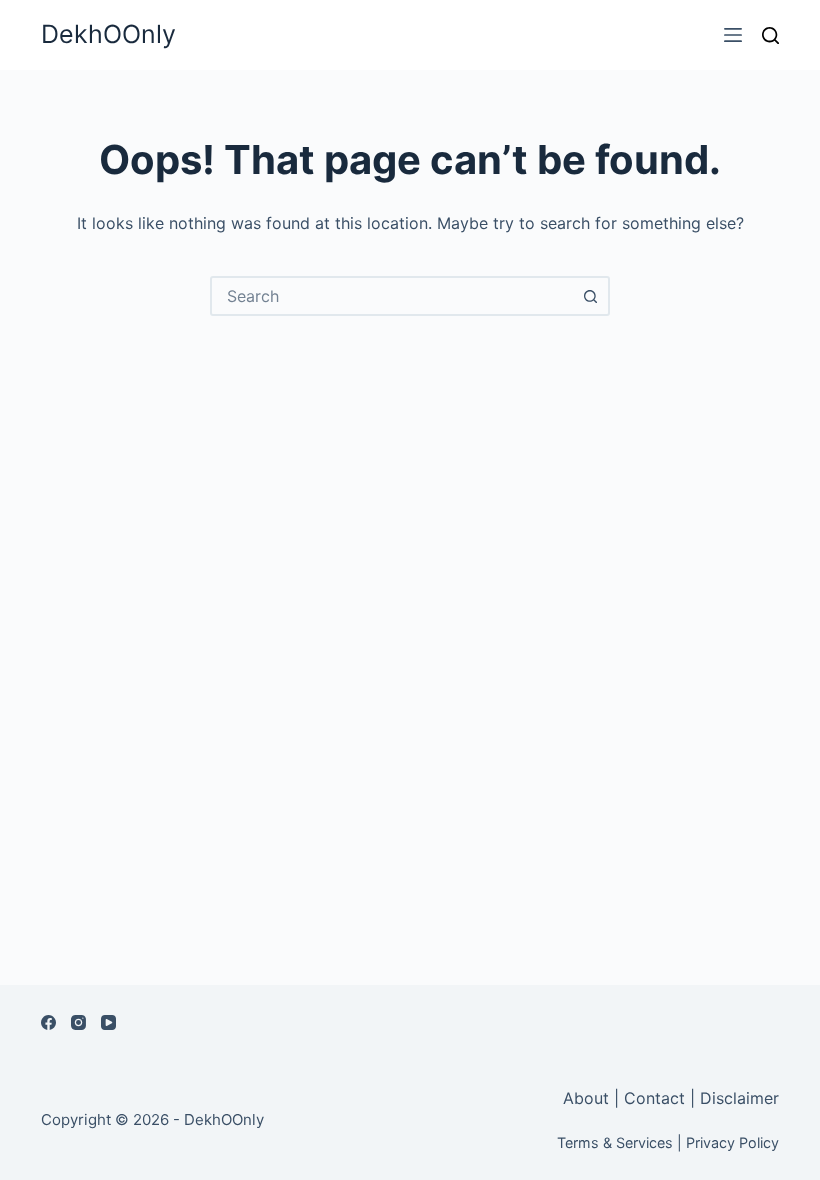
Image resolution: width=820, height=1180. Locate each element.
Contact (654, 1098)
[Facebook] (48, 1022)
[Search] (770, 35)
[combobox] (392, 296)
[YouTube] (108, 1022)
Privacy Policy (732, 1142)
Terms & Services (615, 1142)
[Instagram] (78, 1022)
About (588, 1098)
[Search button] (590, 296)
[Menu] (733, 35)
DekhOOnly (108, 34)
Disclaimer (739, 1098)
